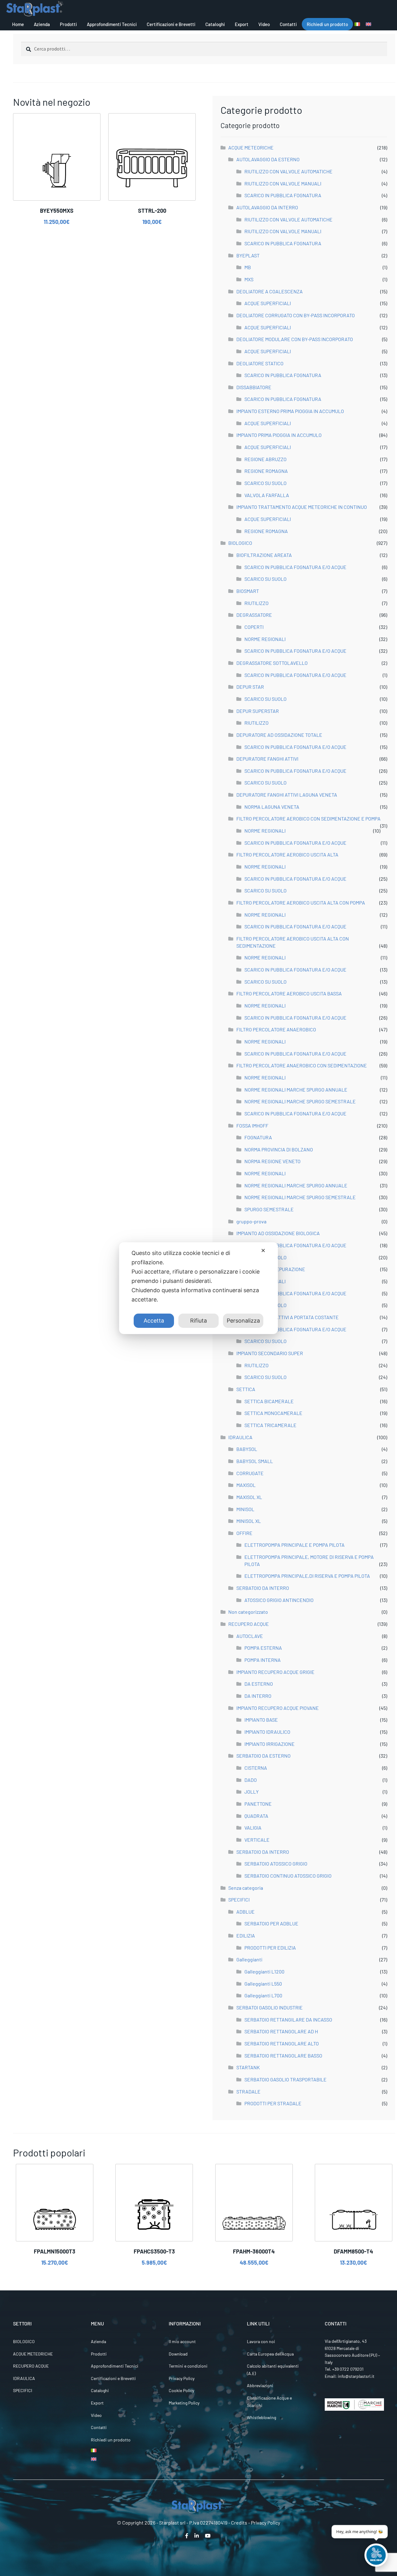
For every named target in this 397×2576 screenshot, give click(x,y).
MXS (249, 279)
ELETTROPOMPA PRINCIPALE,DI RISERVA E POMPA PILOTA (307, 1576)
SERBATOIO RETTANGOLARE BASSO (283, 2055)
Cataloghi (215, 24)
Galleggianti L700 (263, 1995)
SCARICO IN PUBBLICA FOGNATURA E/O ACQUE (295, 567)
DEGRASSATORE (254, 615)
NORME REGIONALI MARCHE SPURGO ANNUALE (296, 1090)
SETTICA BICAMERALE (269, 1401)
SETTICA (246, 1389)
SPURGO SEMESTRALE (269, 1209)
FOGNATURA (258, 1137)
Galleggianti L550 (263, 1984)
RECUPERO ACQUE (249, 1624)
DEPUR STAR (250, 687)
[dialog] (198, 1288)
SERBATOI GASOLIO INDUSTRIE (270, 2007)
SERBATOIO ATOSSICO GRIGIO (276, 1864)
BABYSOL (247, 1449)
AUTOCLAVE (250, 1636)
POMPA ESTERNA (263, 1648)
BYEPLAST (248, 255)
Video (264, 24)
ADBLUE (245, 1912)
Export (242, 24)
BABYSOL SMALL (255, 1461)
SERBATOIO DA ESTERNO (263, 1756)
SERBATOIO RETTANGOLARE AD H (281, 2031)
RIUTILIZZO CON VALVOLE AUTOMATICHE (288, 171)
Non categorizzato (248, 1612)
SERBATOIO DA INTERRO (263, 1588)
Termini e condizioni (188, 2366)
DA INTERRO (258, 1696)
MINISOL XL (249, 1521)
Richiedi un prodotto (327, 24)
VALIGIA (253, 1828)
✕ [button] (263, 1250)
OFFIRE (244, 1533)
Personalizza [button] (243, 1321)
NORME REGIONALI (265, 639)
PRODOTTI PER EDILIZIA (270, 1948)
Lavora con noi (261, 2341)
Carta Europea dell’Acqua (270, 2354)
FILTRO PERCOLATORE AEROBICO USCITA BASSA (289, 993)
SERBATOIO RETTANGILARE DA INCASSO (288, 2020)
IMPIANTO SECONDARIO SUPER (270, 1353)
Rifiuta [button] (198, 1321)
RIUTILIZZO (256, 603)
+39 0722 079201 (348, 2369)
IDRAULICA (240, 1437)
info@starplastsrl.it (356, 2376)
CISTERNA (256, 1768)
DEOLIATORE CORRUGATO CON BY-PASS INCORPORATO (296, 315)
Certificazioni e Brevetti (171, 24)
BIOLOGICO (240, 543)
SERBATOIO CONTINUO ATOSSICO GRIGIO (288, 1876)
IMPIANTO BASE (261, 1720)
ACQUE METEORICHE (251, 147)
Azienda (42, 24)
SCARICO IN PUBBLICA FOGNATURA (283, 195)
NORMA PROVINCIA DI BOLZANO (279, 1149)
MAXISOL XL (249, 1497)
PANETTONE (258, 1804)
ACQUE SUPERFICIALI (268, 303)
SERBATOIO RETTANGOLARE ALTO (282, 2043)
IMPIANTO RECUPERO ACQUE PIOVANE (278, 1708)
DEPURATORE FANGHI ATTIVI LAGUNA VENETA (287, 795)
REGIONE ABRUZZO (265, 459)
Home (18, 24)
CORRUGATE (250, 1473)
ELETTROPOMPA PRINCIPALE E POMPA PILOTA (294, 1545)
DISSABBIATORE (254, 387)
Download (178, 2354)
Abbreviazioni (260, 2385)
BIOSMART (248, 591)
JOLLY (252, 1792)
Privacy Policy (182, 2378)
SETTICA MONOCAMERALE (273, 1413)
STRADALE (248, 2091)
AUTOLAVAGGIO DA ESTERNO (268, 159)
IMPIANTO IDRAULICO (267, 1732)
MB (248, 267)
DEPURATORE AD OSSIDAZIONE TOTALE (279, 735)
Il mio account (182, 2341)
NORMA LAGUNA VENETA (272, 807)
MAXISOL (246, 1485)
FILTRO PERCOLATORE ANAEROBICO (276, 1029)
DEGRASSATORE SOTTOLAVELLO (272, 663)
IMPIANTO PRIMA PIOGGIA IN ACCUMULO (279, 435)
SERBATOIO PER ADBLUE (271, 1923)
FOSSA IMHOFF (252, 1126)
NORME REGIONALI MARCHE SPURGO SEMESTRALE (300, 1101)
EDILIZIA (246, 1935)
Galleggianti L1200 (264, 1971)
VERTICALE (257, 1840)
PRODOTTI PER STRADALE (273, 2103)
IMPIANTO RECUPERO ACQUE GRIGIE (275, 1672)
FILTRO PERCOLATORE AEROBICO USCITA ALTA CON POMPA (301, 903)
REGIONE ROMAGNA (266, 471)
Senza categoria (246, 1888)
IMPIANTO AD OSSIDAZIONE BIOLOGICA (278, 1233)
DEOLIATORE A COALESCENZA (270, 291)
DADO (251, 1780)
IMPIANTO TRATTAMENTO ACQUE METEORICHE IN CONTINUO (302, 507)
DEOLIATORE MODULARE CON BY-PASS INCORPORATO (295, 339)
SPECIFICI (239, 1900)
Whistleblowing (261, 2417)
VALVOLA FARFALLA (267, 495)
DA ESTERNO (259, 1684)
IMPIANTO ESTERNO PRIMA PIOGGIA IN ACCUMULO (290, 411)
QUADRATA (256, 1816)
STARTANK (248, 2067)
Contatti (288, 24)
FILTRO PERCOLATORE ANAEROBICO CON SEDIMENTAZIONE (302, 1065)
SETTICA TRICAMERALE (270, 1425)
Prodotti (68, 24)
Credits (239, 2523)
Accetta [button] (154, 1321)
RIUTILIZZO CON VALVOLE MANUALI (283, 183)
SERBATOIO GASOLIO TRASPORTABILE (285, 2079)
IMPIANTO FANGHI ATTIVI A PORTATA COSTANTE (288, 1317)
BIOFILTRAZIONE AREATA (264, 555)
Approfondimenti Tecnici (112, 24)
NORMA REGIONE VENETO (272, 1161)
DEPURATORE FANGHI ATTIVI (267, 759)
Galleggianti (249, 1959)
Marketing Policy (184, 2403)
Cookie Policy (181, 2390)
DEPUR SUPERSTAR (258, 711)
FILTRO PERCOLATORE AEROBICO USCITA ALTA (287, 854)
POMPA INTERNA (263, 1660)
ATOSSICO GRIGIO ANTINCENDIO (279, 1600)
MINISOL (245, 1509)
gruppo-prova (251, 1221)
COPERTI (254, 627)
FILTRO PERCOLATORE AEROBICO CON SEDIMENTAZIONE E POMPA (308, 819)
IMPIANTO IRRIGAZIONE (270, 1744)
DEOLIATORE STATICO (260, 363)
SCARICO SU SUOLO (265, 483)
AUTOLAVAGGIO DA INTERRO (267, 207)
